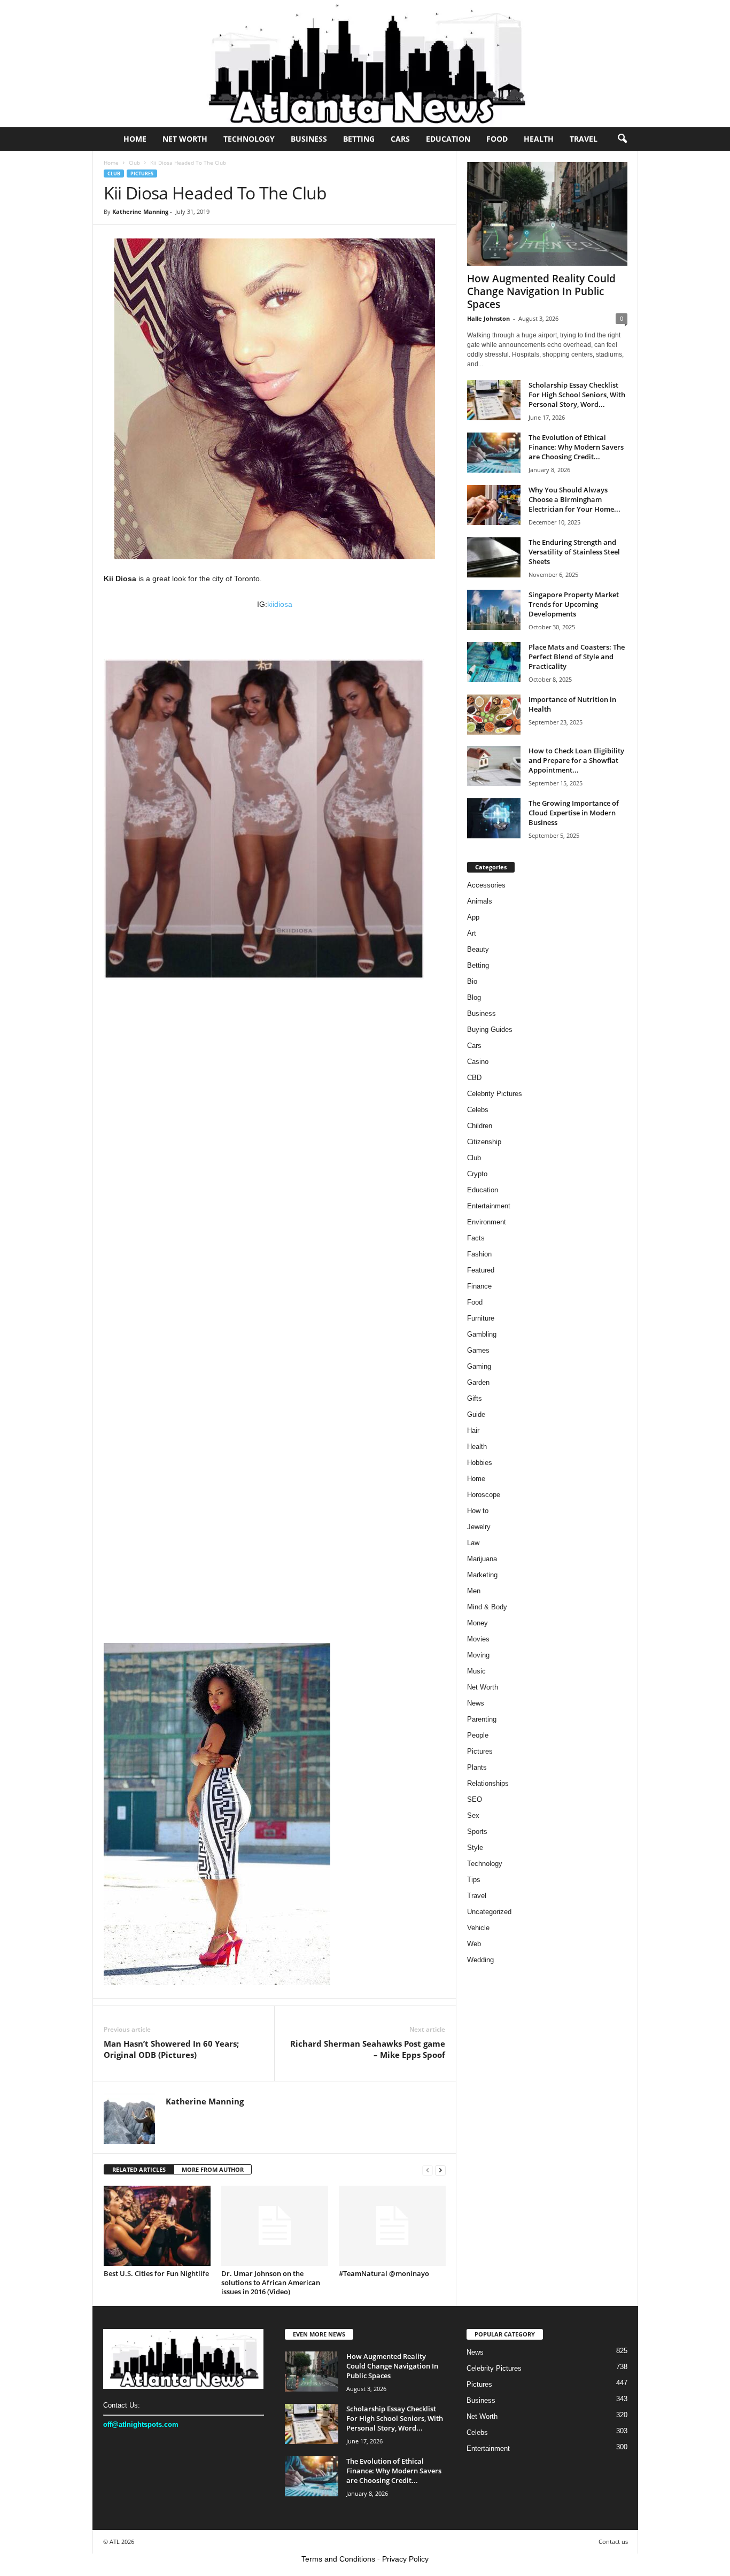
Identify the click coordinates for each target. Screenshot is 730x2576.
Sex (473, 1815)
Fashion (479, 1254)
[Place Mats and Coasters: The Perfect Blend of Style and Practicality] (494, 662)
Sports (477, 1831)
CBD (474, 1078)
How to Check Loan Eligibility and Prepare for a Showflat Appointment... (576, 760)
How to (478, 1511)
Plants (477, 1767)
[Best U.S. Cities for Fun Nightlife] (157, 2226)
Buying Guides (490, 1029)
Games (478, 1350)
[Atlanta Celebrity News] (365, 64)
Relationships (488, 1783)
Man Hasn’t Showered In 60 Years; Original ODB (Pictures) (171, 2049)
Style (475, 1848)
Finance (479, 1286)
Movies (478, 1639)
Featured (481, 1270)
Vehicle (478, 1928)
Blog (474, 997)
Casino (478, 1062)
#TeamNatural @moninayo (384, 2273)
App (473, 917)
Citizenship (484, 1142)
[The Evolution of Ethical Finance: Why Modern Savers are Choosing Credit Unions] (494, 453)
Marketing (482, 1575)
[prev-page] (428, 2170)
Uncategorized (489, 1912)
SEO (475, 1799)
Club (134, 163)
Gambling (482, 1334)
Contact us (613, 2542)
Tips (474, 1880)
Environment (487, 1222)
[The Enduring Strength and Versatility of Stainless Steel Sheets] (494, 557)
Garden (478, 1382)
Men (474, 1591)
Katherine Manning (140, 211)
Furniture (481, 1318)
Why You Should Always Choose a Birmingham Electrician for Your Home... (574, 499)
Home (135, 139)
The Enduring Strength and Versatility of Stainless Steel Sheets (574, 552)
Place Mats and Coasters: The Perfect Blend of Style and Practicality (577, 657)
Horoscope (484, 1495)
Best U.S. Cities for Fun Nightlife (156, 2273)
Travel (584, 139)
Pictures (142, 173)
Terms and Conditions (338, 2559)
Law (473, 1543)
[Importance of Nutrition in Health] (494, 715)
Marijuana (482, 1559)
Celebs (478, 1110)
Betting (359, 139)
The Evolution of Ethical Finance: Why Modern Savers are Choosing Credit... (576, 447)
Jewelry (479, 1527)
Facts (476, 1238)
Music (476, 1671)
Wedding (480, 1960)
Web (474, 1944)
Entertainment (489, 1206)
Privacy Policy (405, 2559)
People (478, 1735)
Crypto (477, 1174)
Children (480, 1126)
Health (539, 139)
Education (448, 139)
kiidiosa (280, 604)
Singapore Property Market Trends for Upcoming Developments (574, 604)
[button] (622, 139)
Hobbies (480, 1463)
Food (497, 139)
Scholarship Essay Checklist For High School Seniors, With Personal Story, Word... (577, 395)
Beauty (478, 949)
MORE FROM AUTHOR (213, 2169)
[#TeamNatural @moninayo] (392, 2226)
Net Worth (185, 139)
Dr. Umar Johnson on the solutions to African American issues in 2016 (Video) (271, 2282)
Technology (249, 139)
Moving (478, 1655)
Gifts (475, 1398)
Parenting (482, 1719)
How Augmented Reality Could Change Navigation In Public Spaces (541, 291)
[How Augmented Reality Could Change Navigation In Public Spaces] (547, 214)
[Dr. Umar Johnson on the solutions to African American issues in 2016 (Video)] (275, 2226)
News (476, 1703)
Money (477, 1623)
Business (309, 139)
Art (472, 933)
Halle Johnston (488, 318)
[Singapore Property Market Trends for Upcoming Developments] (494, 610)
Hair (473, 1430)
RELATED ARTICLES (139, 2169)
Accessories (486, 885)
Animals (480, 901)
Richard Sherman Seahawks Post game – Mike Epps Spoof (368, 2049)
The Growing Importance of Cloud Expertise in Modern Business (574, 813)
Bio (472, 981)
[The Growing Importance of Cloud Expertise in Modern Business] (494, 818)
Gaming (479, 1366)
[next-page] (440, 2170)
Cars (400, 139)
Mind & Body (487, 1607)
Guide (476, 1414)
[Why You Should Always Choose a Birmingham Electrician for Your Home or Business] (494, 505)
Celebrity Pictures (495, 1094)
